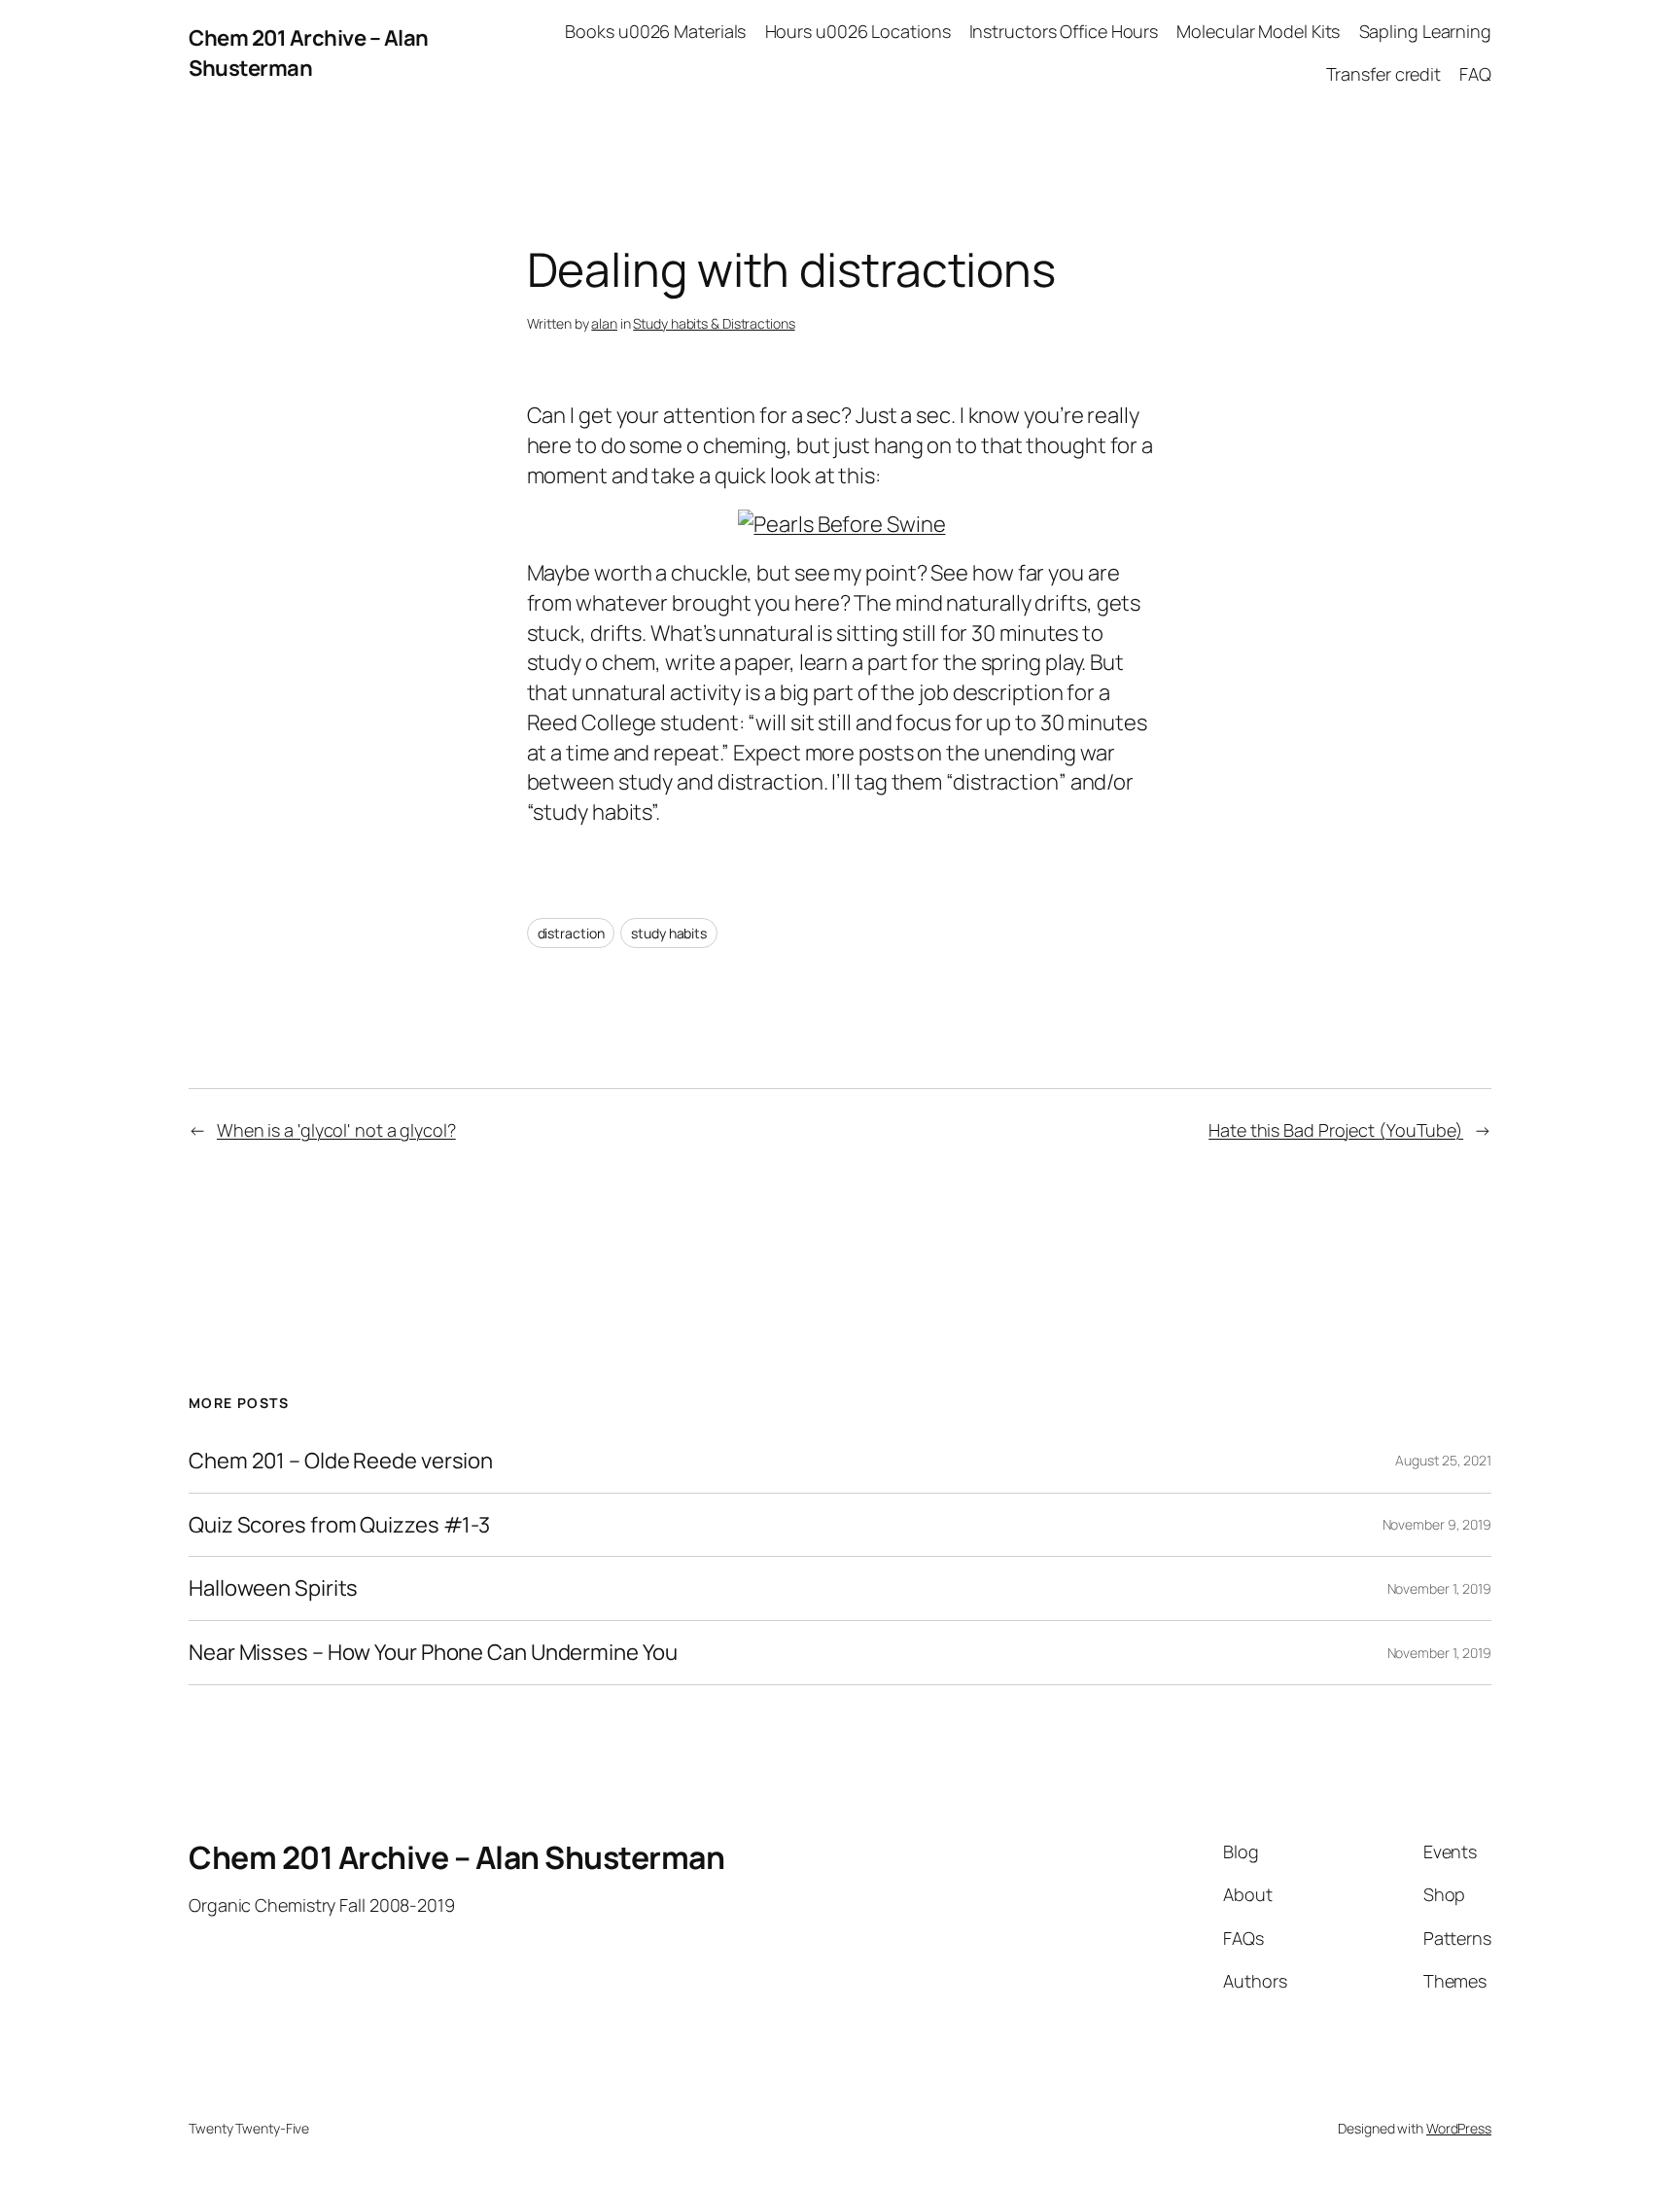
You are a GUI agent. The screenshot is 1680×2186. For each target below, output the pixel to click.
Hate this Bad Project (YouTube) (1336, 1130)
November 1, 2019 (1439, 1588)
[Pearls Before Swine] (841, 524)
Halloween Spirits (273, 1588)
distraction (571, 933)
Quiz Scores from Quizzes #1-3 (339, 1525)
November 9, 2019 (1437, 1524)
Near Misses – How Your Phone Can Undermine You (433, 1653)
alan (604, 323)
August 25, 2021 (1443, 1460)
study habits (669, 933)
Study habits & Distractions (714, 323)
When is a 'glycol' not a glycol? (336, 1130)
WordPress (1459, 2128)
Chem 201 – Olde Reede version (341, 1461)
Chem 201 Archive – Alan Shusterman (309, 53)
